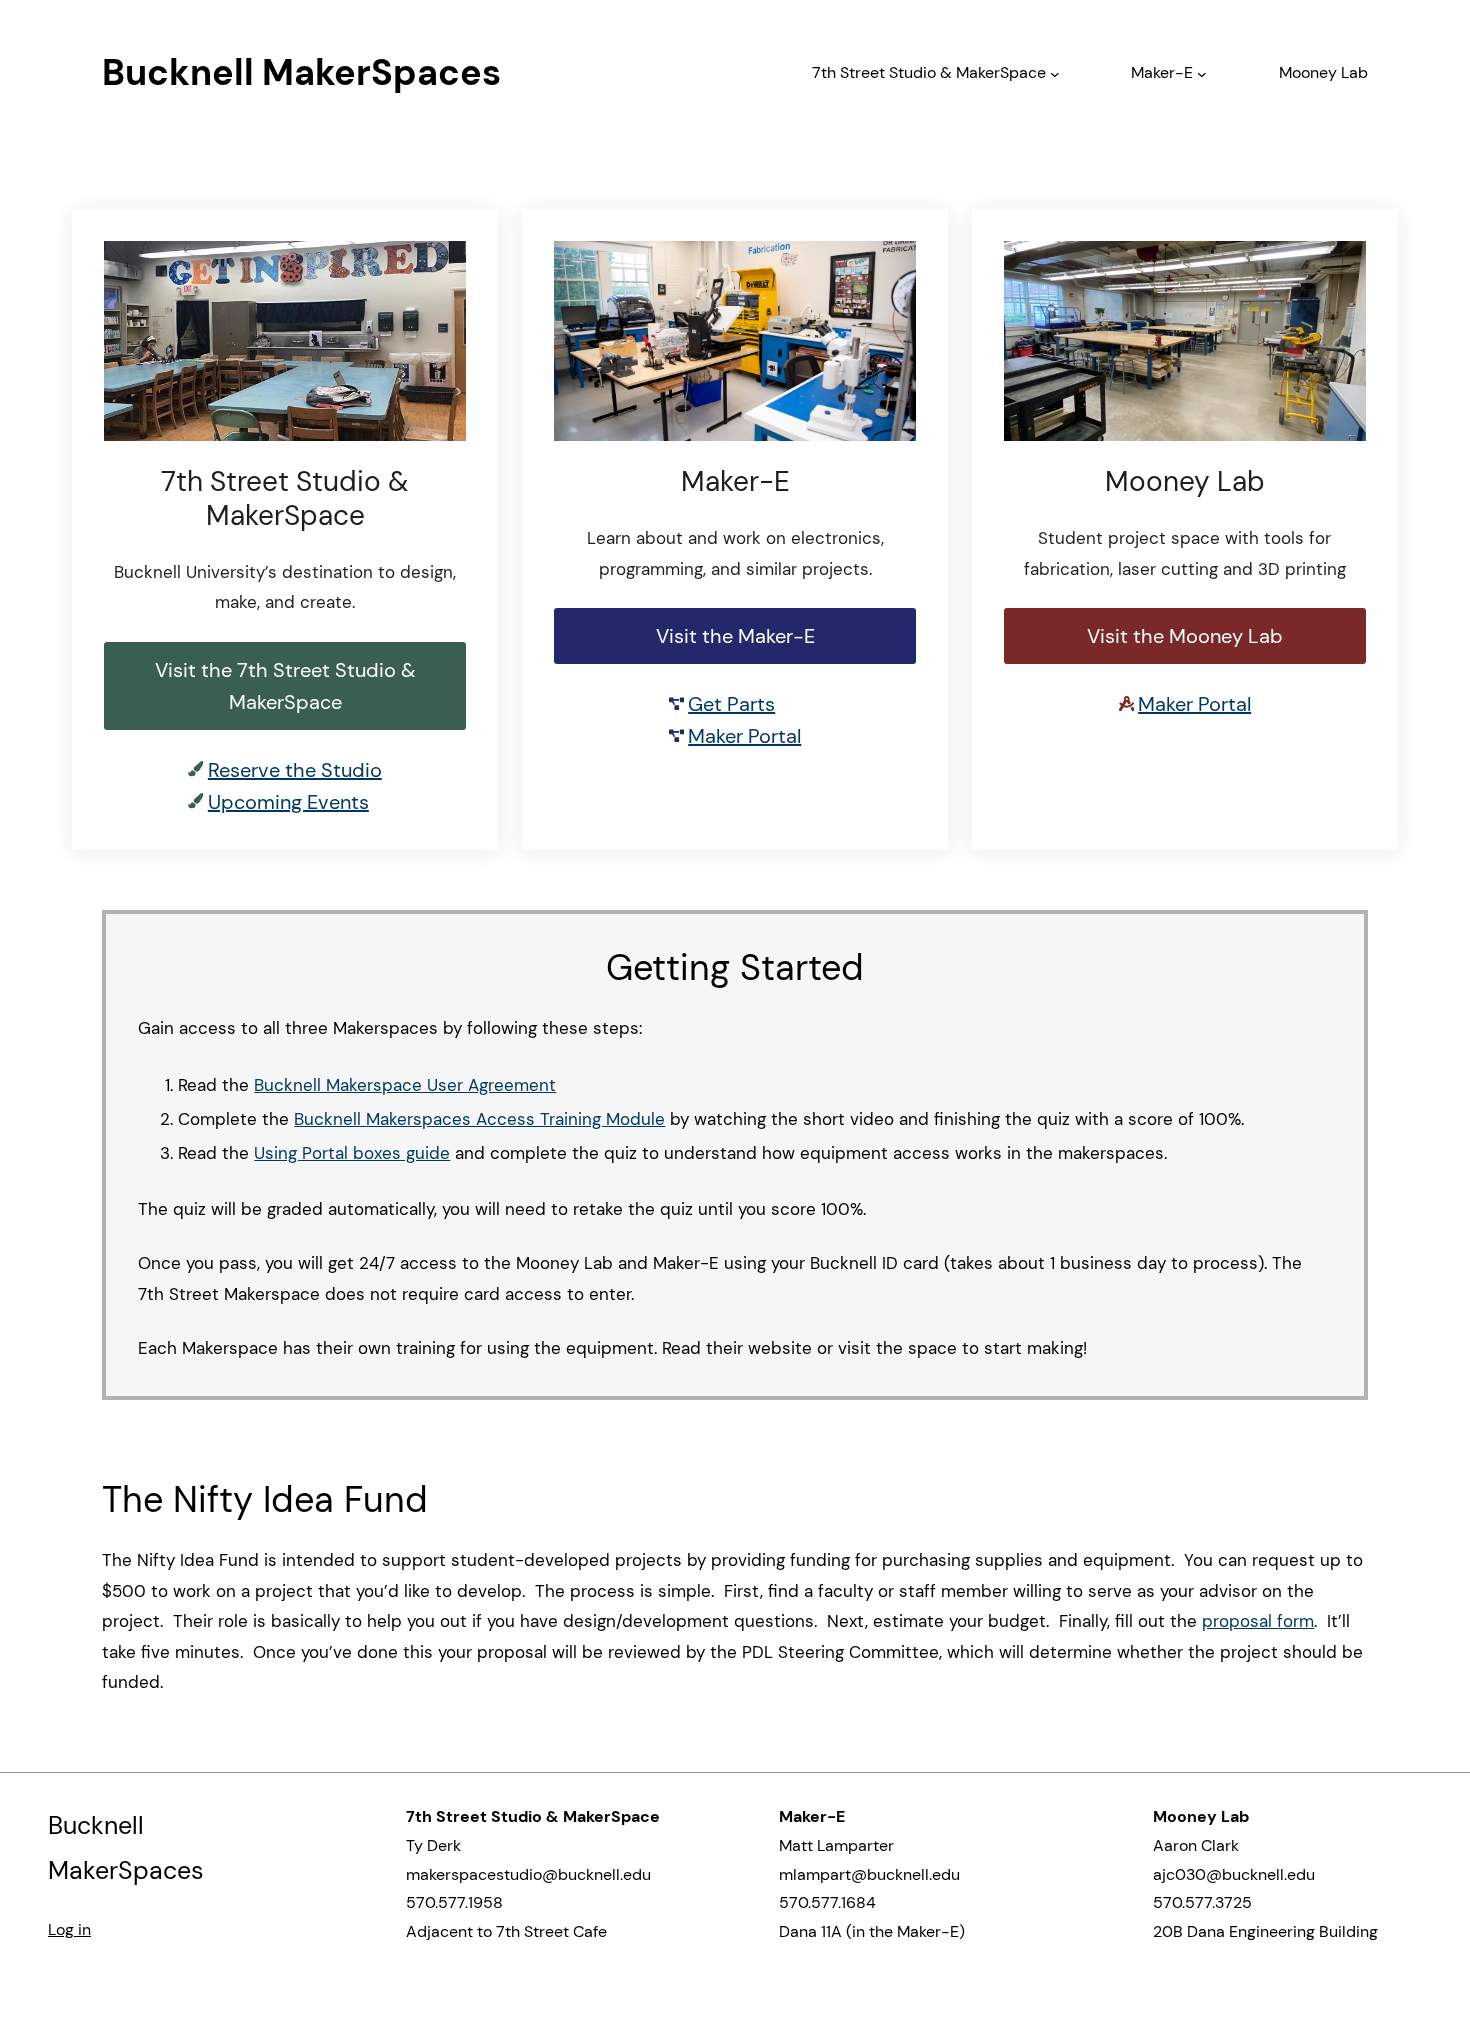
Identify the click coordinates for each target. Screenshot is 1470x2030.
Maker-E (1162, 72)
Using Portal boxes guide (352, 1153)
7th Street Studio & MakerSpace (929, 72)
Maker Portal (744, 736)
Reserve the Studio (295, 770)
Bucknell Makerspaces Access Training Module (479, 1119)
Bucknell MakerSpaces (301, 72)
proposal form (1258, 1621)
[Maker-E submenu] (1202, 73)
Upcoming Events (288, 802)
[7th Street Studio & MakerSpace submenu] (1055, 73)
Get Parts (731, 704)
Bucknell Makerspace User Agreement (405, 1085)
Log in (69, 1929)
